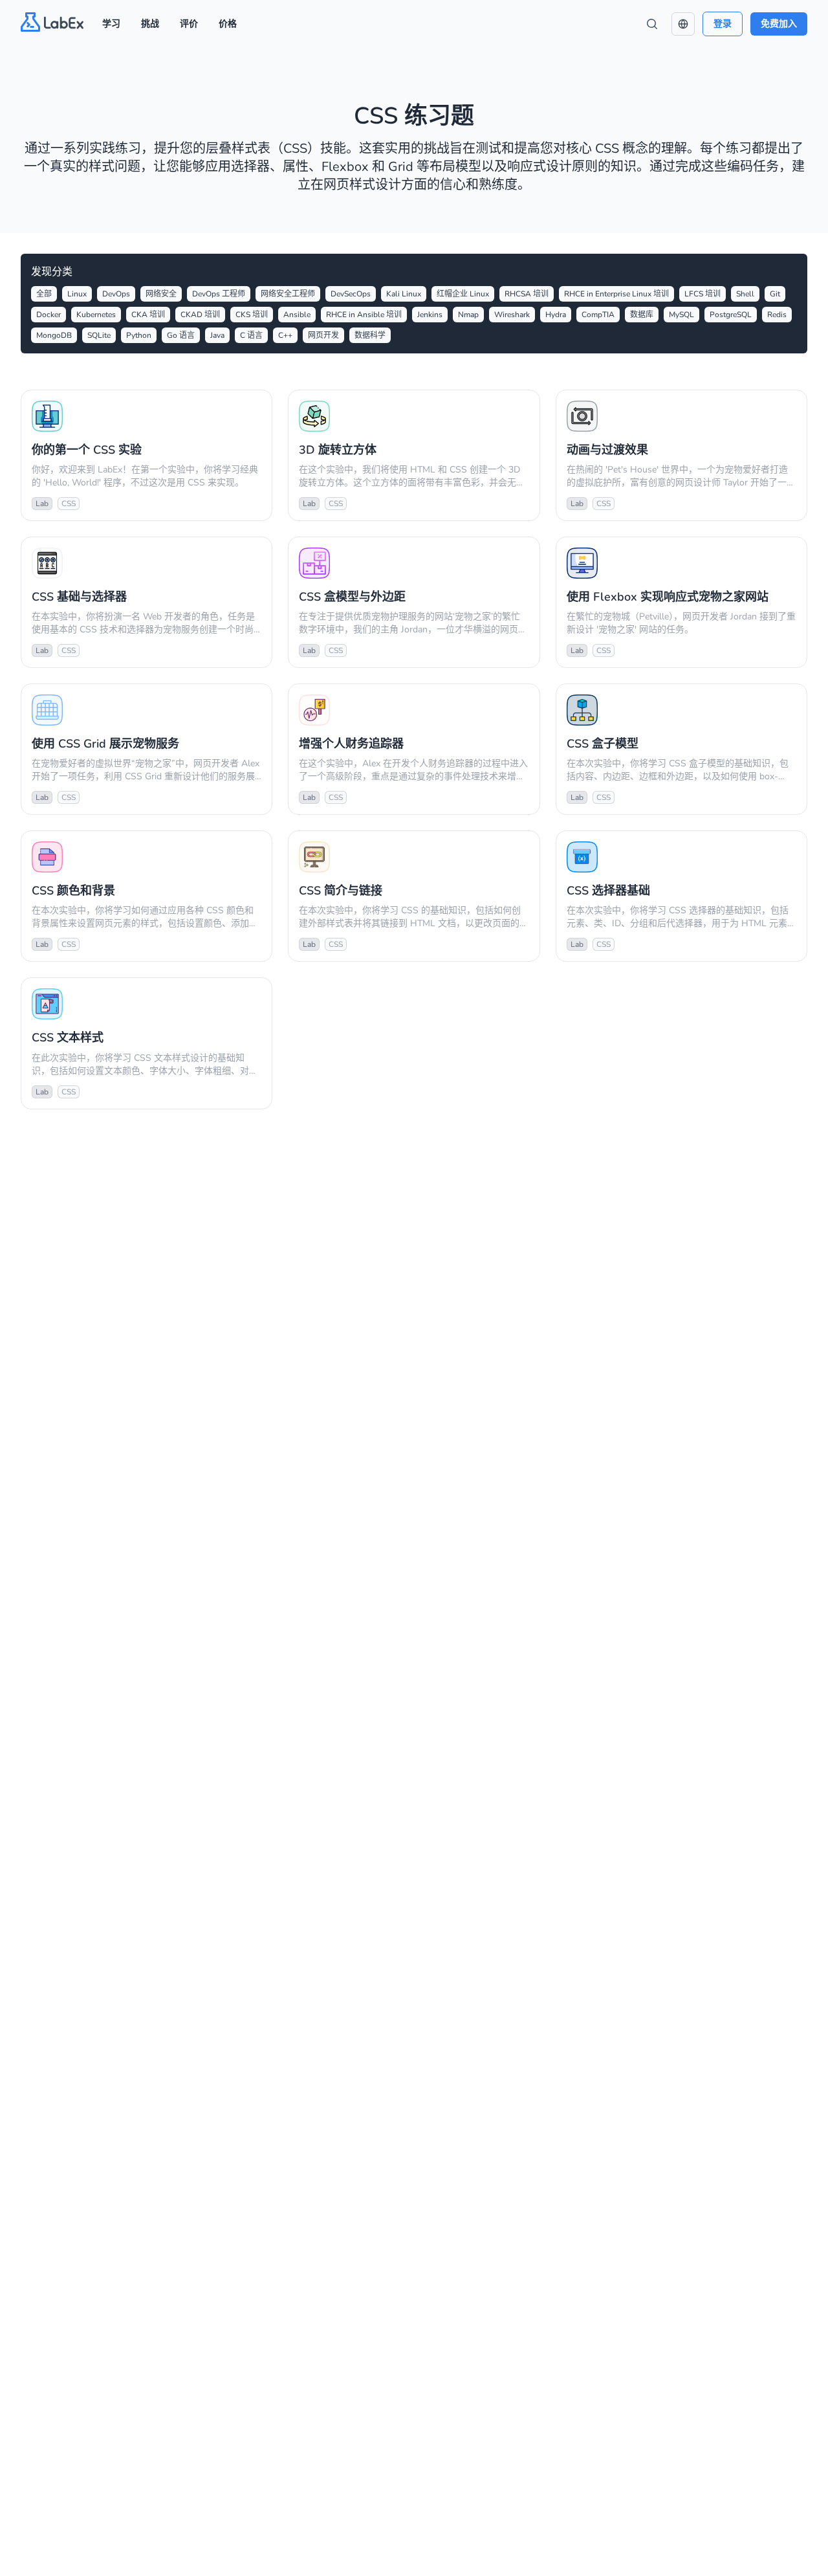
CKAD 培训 (200, 315)
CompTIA (598, 315)
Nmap (468, 315)
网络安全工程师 (288, 294)
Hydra (556, 315)
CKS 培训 (252, 315)
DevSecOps (351, 294)
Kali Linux (404, 294)
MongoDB (54, 335)
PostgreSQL (731, 315)
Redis (777, 315)
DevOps (116, 294)
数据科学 (370, 335)
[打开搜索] (652, 24)
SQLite (99, 335)
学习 (111, 24)
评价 (189, 24)
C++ (285, 335)
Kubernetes (96, 315)
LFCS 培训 (703, 294)
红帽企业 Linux (463, 294)
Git (775, 294)
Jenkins (430, 315)
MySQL (681, 315)
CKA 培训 (148, 315)
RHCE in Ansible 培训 (364, 315)
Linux (77, 294)
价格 (228, 24)
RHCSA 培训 (527, 294)
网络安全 (161, 294)
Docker (49, 315)
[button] (683, 24)
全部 (44, 294)
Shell (745, 294)
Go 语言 (181, 335)
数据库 (642, 315)
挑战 (150, 24)
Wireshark (512, 315)
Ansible (297, 315)
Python (139, 335)
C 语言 (251, 335)
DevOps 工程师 (219, 294)
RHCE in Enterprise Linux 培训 (616, 294)
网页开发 (323, 335)
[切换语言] (683, 24)
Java (217, 335)
